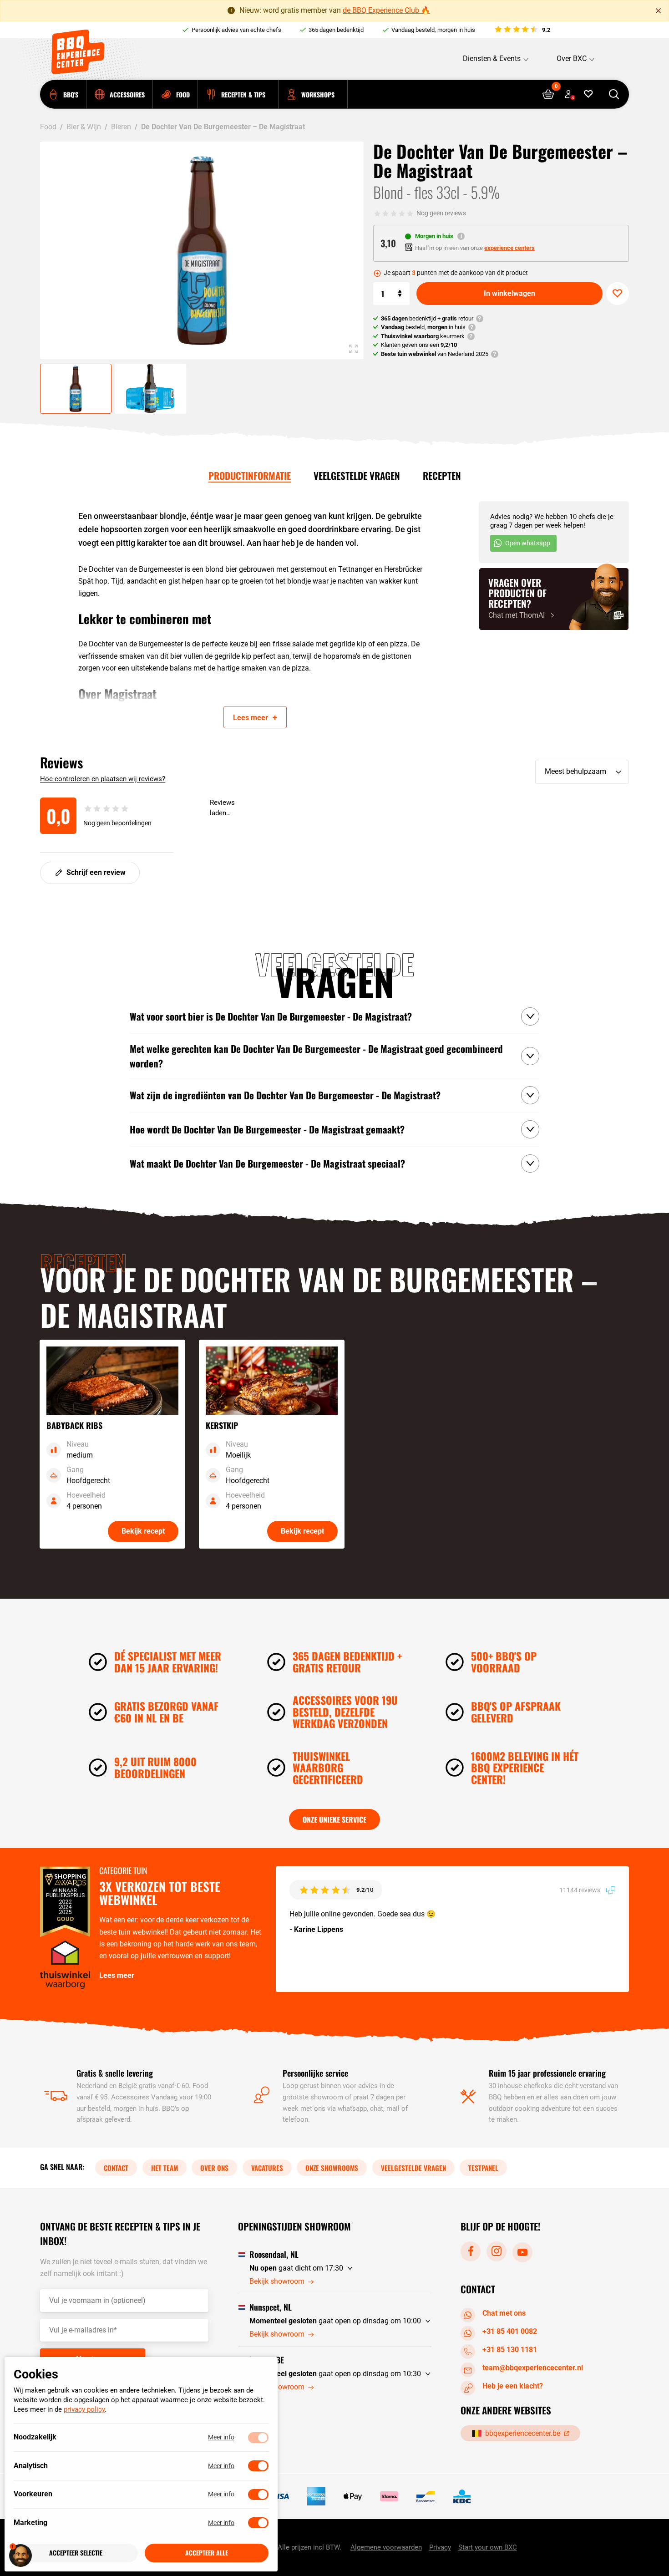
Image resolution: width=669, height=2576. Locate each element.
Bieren (121, 127)
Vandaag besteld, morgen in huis (433, 30)
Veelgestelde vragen (357, 475)
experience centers (509, 248)
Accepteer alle (207, 2553)
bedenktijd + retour (427, 318)
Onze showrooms (332, 2168)
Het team (165, 2168)
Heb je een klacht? (513, 2386)
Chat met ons (504, 2313)
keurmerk (423, 336)
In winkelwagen (509, 293)
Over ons (214, 2168)
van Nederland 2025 (435, 354)
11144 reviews (580, 1890)
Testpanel (483, 2168)
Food (48, 127)
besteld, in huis (423, 327)
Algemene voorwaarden (386, 2548)
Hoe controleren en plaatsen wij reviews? (103, 779)
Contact (116, 2168)
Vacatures (267, 2168)
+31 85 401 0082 (510, 2331)
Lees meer (117, 1975)
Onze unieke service (334, 1819)
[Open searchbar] (614, 94)
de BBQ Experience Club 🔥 (386, 10)
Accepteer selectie (76, 2553)
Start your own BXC (488, 2548)
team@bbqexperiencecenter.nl (533, 2368)
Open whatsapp (528, 543)
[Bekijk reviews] (522, 30)
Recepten (442, 475)
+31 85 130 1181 (510, 2350)
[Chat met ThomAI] (554, 599)
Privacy (440, 2548)
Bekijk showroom (277, 2282)
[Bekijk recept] (112, 1444)
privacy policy (84, 2410)
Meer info (221, 2438)
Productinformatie (250, 475)
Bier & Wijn (84, 127)
